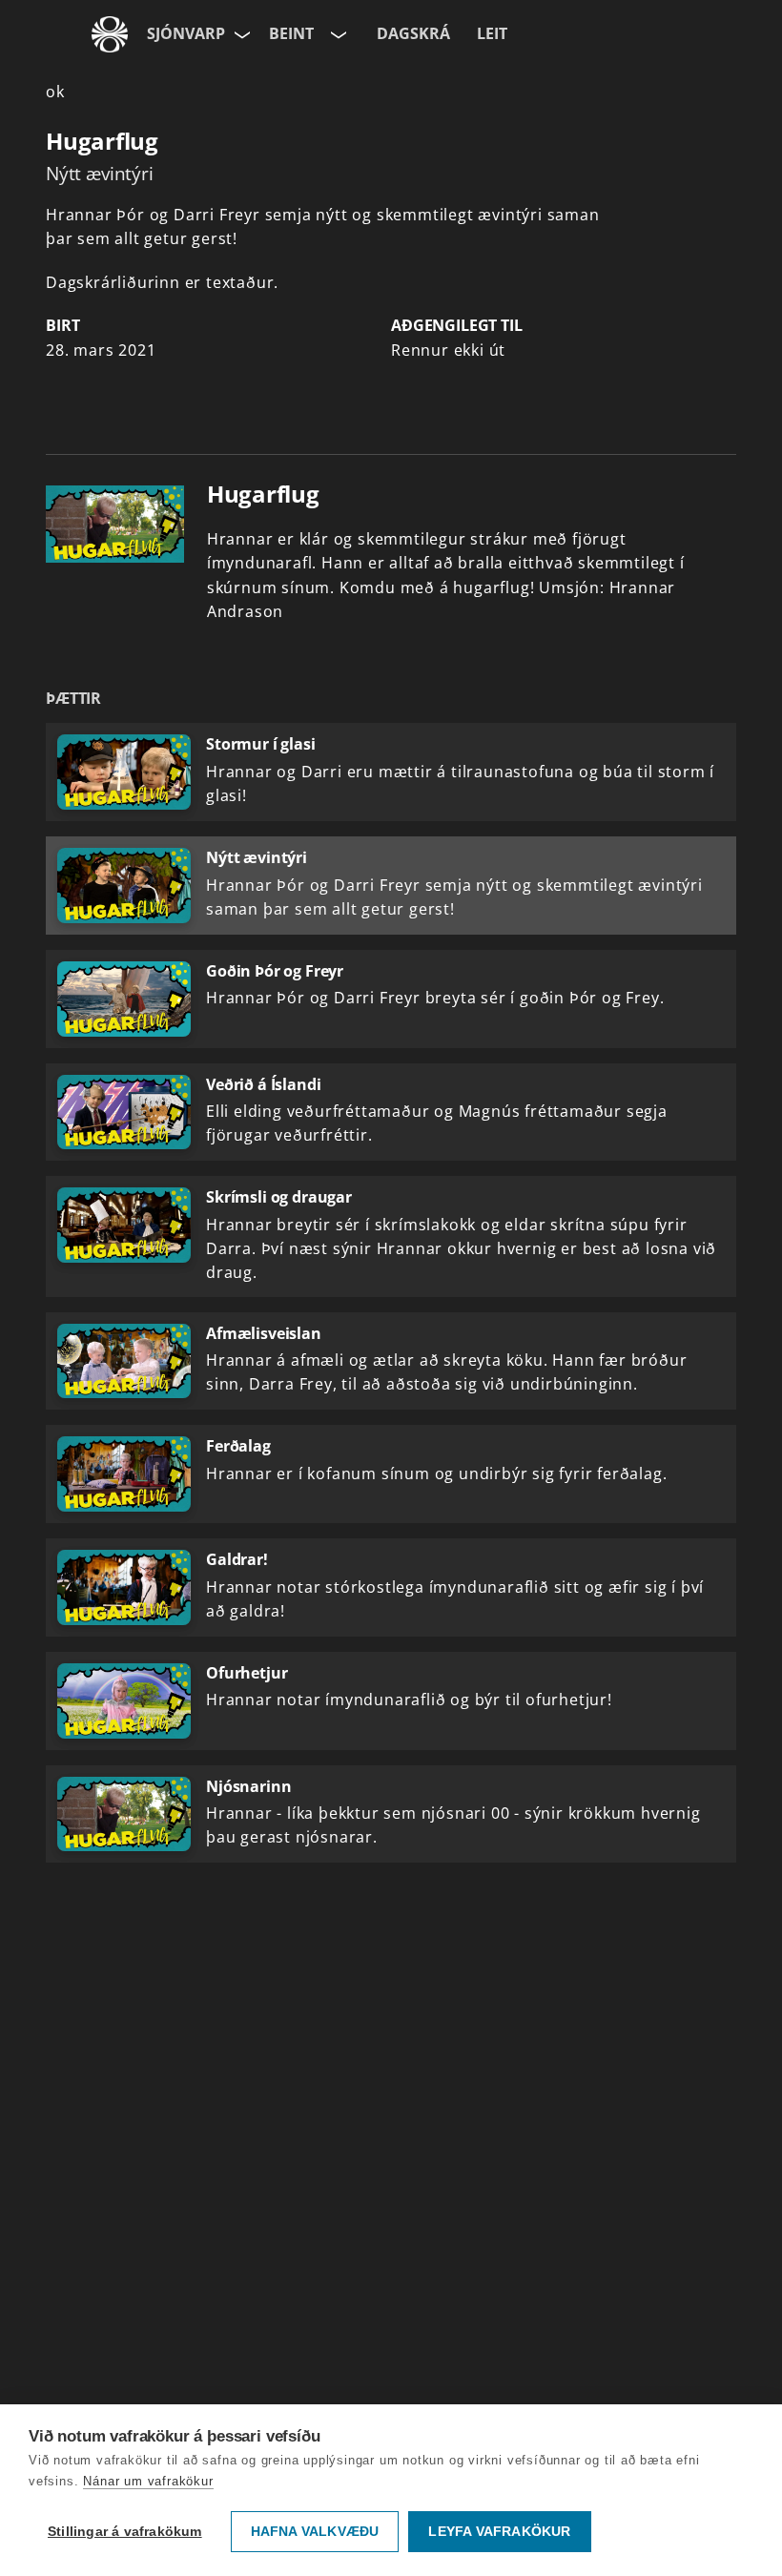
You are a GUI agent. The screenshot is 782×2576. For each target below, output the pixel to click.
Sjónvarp (186, 33)
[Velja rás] (337, 34)
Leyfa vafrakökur (499, 2532)
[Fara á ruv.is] (110, 34)
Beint (291, 33)
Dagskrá (413, 33)
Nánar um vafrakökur (148, 2481)
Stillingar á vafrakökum (125, 2532)
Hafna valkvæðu (315, 2532)
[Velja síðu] (240, 34)
